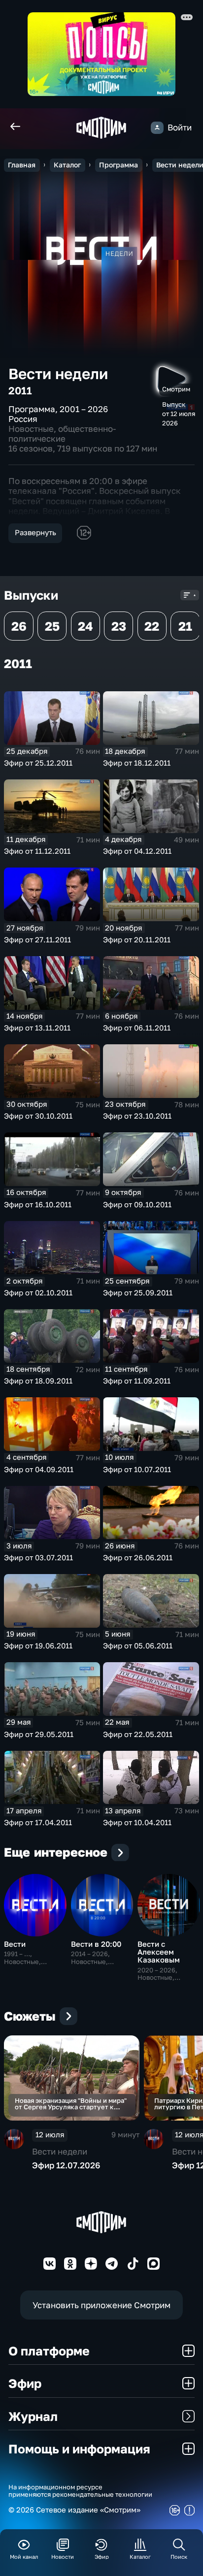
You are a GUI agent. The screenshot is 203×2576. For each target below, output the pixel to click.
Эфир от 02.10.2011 (38, 1293)
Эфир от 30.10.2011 (38, 1116)
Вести (15, 1944)
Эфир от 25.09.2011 (138, 1293)
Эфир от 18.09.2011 (38, 1381)
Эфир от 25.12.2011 (38, 763)
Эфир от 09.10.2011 (137, 1205)
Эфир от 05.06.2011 (138, 1646)
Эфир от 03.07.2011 (38, 1558)
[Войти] (157, 128)
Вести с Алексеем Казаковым (159, 1952)
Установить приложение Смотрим (101, 2305)
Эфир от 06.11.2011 (137, 1028)
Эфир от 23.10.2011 (137, 1116)
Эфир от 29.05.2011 (39, 1734)
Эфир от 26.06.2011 (138, 1558)
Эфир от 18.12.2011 (137, 763)
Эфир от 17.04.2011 (38, 1822)
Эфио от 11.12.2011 (37, 851)
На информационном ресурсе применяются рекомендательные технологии (80, 2491)
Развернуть (35, 532)
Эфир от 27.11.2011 (37, 940)
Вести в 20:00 (96, 1944)
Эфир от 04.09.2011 (39, 1469)
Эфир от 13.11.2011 (37, 1028)
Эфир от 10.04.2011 (137, 1822)
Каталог (67, 165)
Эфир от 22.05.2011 (138, 1734)
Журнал (33, 2416)
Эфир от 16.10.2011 (38, 1205)
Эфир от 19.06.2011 (38, 1646)
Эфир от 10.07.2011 (137, 1469)
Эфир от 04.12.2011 (137, 851)
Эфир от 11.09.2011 (137, 1381)
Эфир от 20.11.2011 (137, 940)
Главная (22, 165)
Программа (118, 165)
